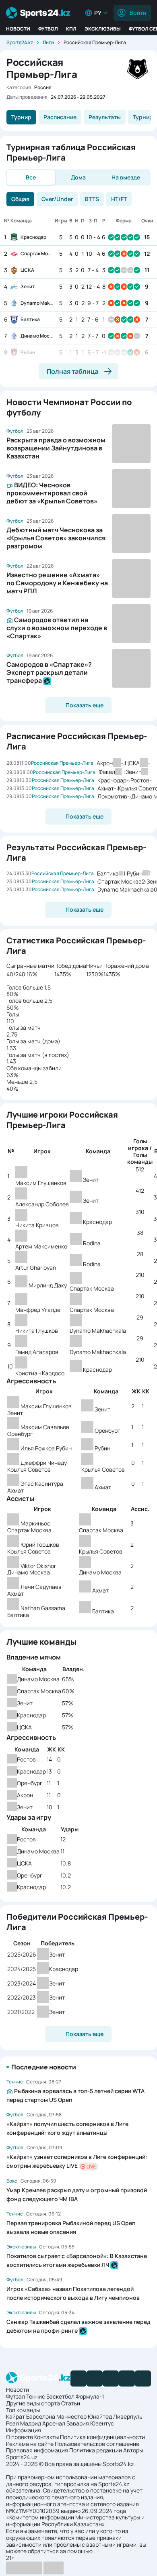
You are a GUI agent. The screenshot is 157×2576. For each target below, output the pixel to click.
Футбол (48, 29)
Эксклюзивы (103, 29)
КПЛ (71, 29)
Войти (138, 13)
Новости (18, 29)
